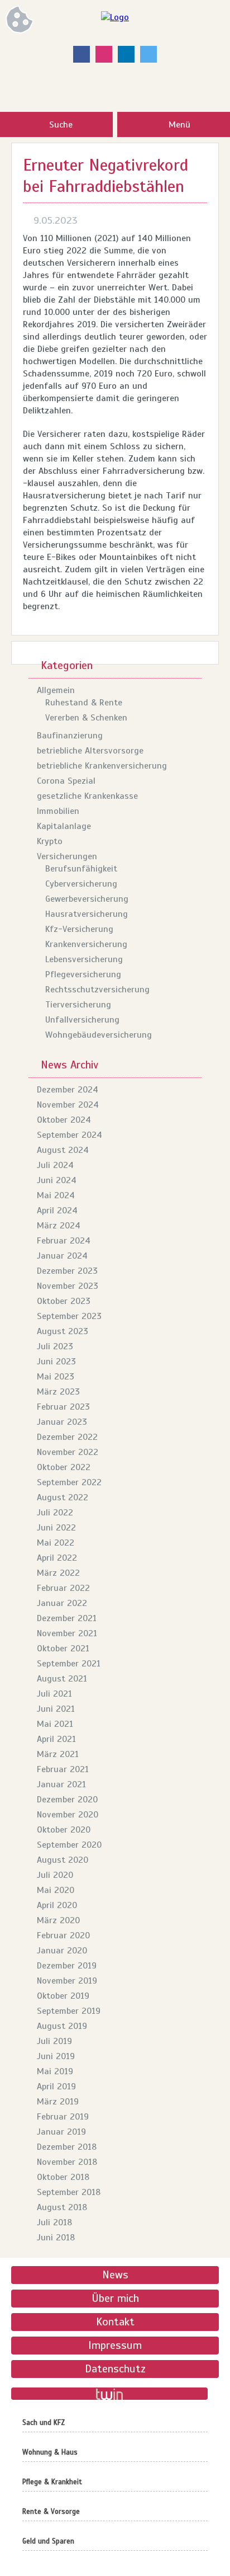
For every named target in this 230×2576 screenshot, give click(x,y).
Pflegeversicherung (83, 974)
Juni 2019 (56, 2056)
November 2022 (68, 1452)
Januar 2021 (61, 1784)
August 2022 (63, 1497)
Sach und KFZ (44, 2423)
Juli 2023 (55, 1346)
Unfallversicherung (82, 1020)
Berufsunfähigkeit (81, 869)
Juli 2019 (54, 2041)
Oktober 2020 (64, 1830)
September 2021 (69, 1664)
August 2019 (62, 2026)
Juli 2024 (55, 1165)
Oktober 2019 (63, 1996)
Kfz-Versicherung (79, 929)
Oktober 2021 (63, 1649)
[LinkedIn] (126, 54)
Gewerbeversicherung (87, 899)
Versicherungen (67, 856)
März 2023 (58, 1392)
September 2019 (69, 2011)
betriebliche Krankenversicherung (102, 766)
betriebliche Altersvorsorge (90, 751)
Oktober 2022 (64, 1467)
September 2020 (69, 1845)
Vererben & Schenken (86, 718)
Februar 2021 (63, 1769)
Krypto (50, 841)
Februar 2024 (64, 1241)
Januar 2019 (61, 2132)
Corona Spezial (66, 781)
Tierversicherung (78, 1005)
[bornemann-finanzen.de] (115, 17)
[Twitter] (148, 54)
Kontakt (115, 2322)
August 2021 (62, 1679)
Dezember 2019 (67, 1966)
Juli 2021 (54, 1694)
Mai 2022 (56, 1543)
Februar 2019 (63, 2117)
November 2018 (67, 2162)
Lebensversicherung (84, 959)
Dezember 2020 (67, 1800)
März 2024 (59, 1226)
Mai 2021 (55, 1724)
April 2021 (56, 1739)
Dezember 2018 (67, 2147)
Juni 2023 (56, 1362)
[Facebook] (82, 54)
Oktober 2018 (63, 2177)
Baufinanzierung (70, 736)
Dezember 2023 (67, 1271)
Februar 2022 (63, 1588)
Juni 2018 (56, 2238)
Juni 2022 (56, 1528)
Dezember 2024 (68, 1090)
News (115, 2275)
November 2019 (67, 1981)
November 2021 (67, 1633)
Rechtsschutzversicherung (97, 990)
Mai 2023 (56, 1377)
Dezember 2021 (67, 1618)
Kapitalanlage (64, 826)
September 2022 (69, 1482)
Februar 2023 (63, 1407)
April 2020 (57, 1905)
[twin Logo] (109, 2394)
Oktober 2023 (64, 1301)
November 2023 (68, 1286)
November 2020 (68, 1815)
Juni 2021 (56, 1709)
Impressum (115, 2345)
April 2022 (57, 1558)
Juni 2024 (57, 1180)
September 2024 (70, 1135)
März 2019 (58, 2102)
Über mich (115, 2298)
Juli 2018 (54, 2222)
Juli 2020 (55, 1875)
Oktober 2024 (64, 1120)
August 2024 (63, 1150)
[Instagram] (104, 54)
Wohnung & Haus (50, 2452)
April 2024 (57, 1211)
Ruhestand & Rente (84, 703)
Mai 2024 (56, 1195)
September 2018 (69, 2192)
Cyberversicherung (81, 884)
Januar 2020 (62, 1951)
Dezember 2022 (67, 1437)
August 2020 (63, 1860)
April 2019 (56, 2087)
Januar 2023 (62, 1422)
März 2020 (58, 1920)
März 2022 (58, 1573)
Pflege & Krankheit (52, 2482)
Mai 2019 (55, 2071)
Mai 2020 (56, 1890)
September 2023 (69, 1316)
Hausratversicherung (87, 914)
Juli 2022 (55, 1513)
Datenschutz (115, 2369)
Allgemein (56, 690)
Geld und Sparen (48, 2541)
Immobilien (58, 811)
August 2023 (63, 1331)
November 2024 (68, 1105)
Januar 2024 (62, 1256)
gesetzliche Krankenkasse (87, 796)
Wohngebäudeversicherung (99, 1035)
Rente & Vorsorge (51, 2512)
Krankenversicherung (86, 944)
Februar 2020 (63, 1935)
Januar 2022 (62, 1603)
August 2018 (62, 2207)
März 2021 (58, 1754)
